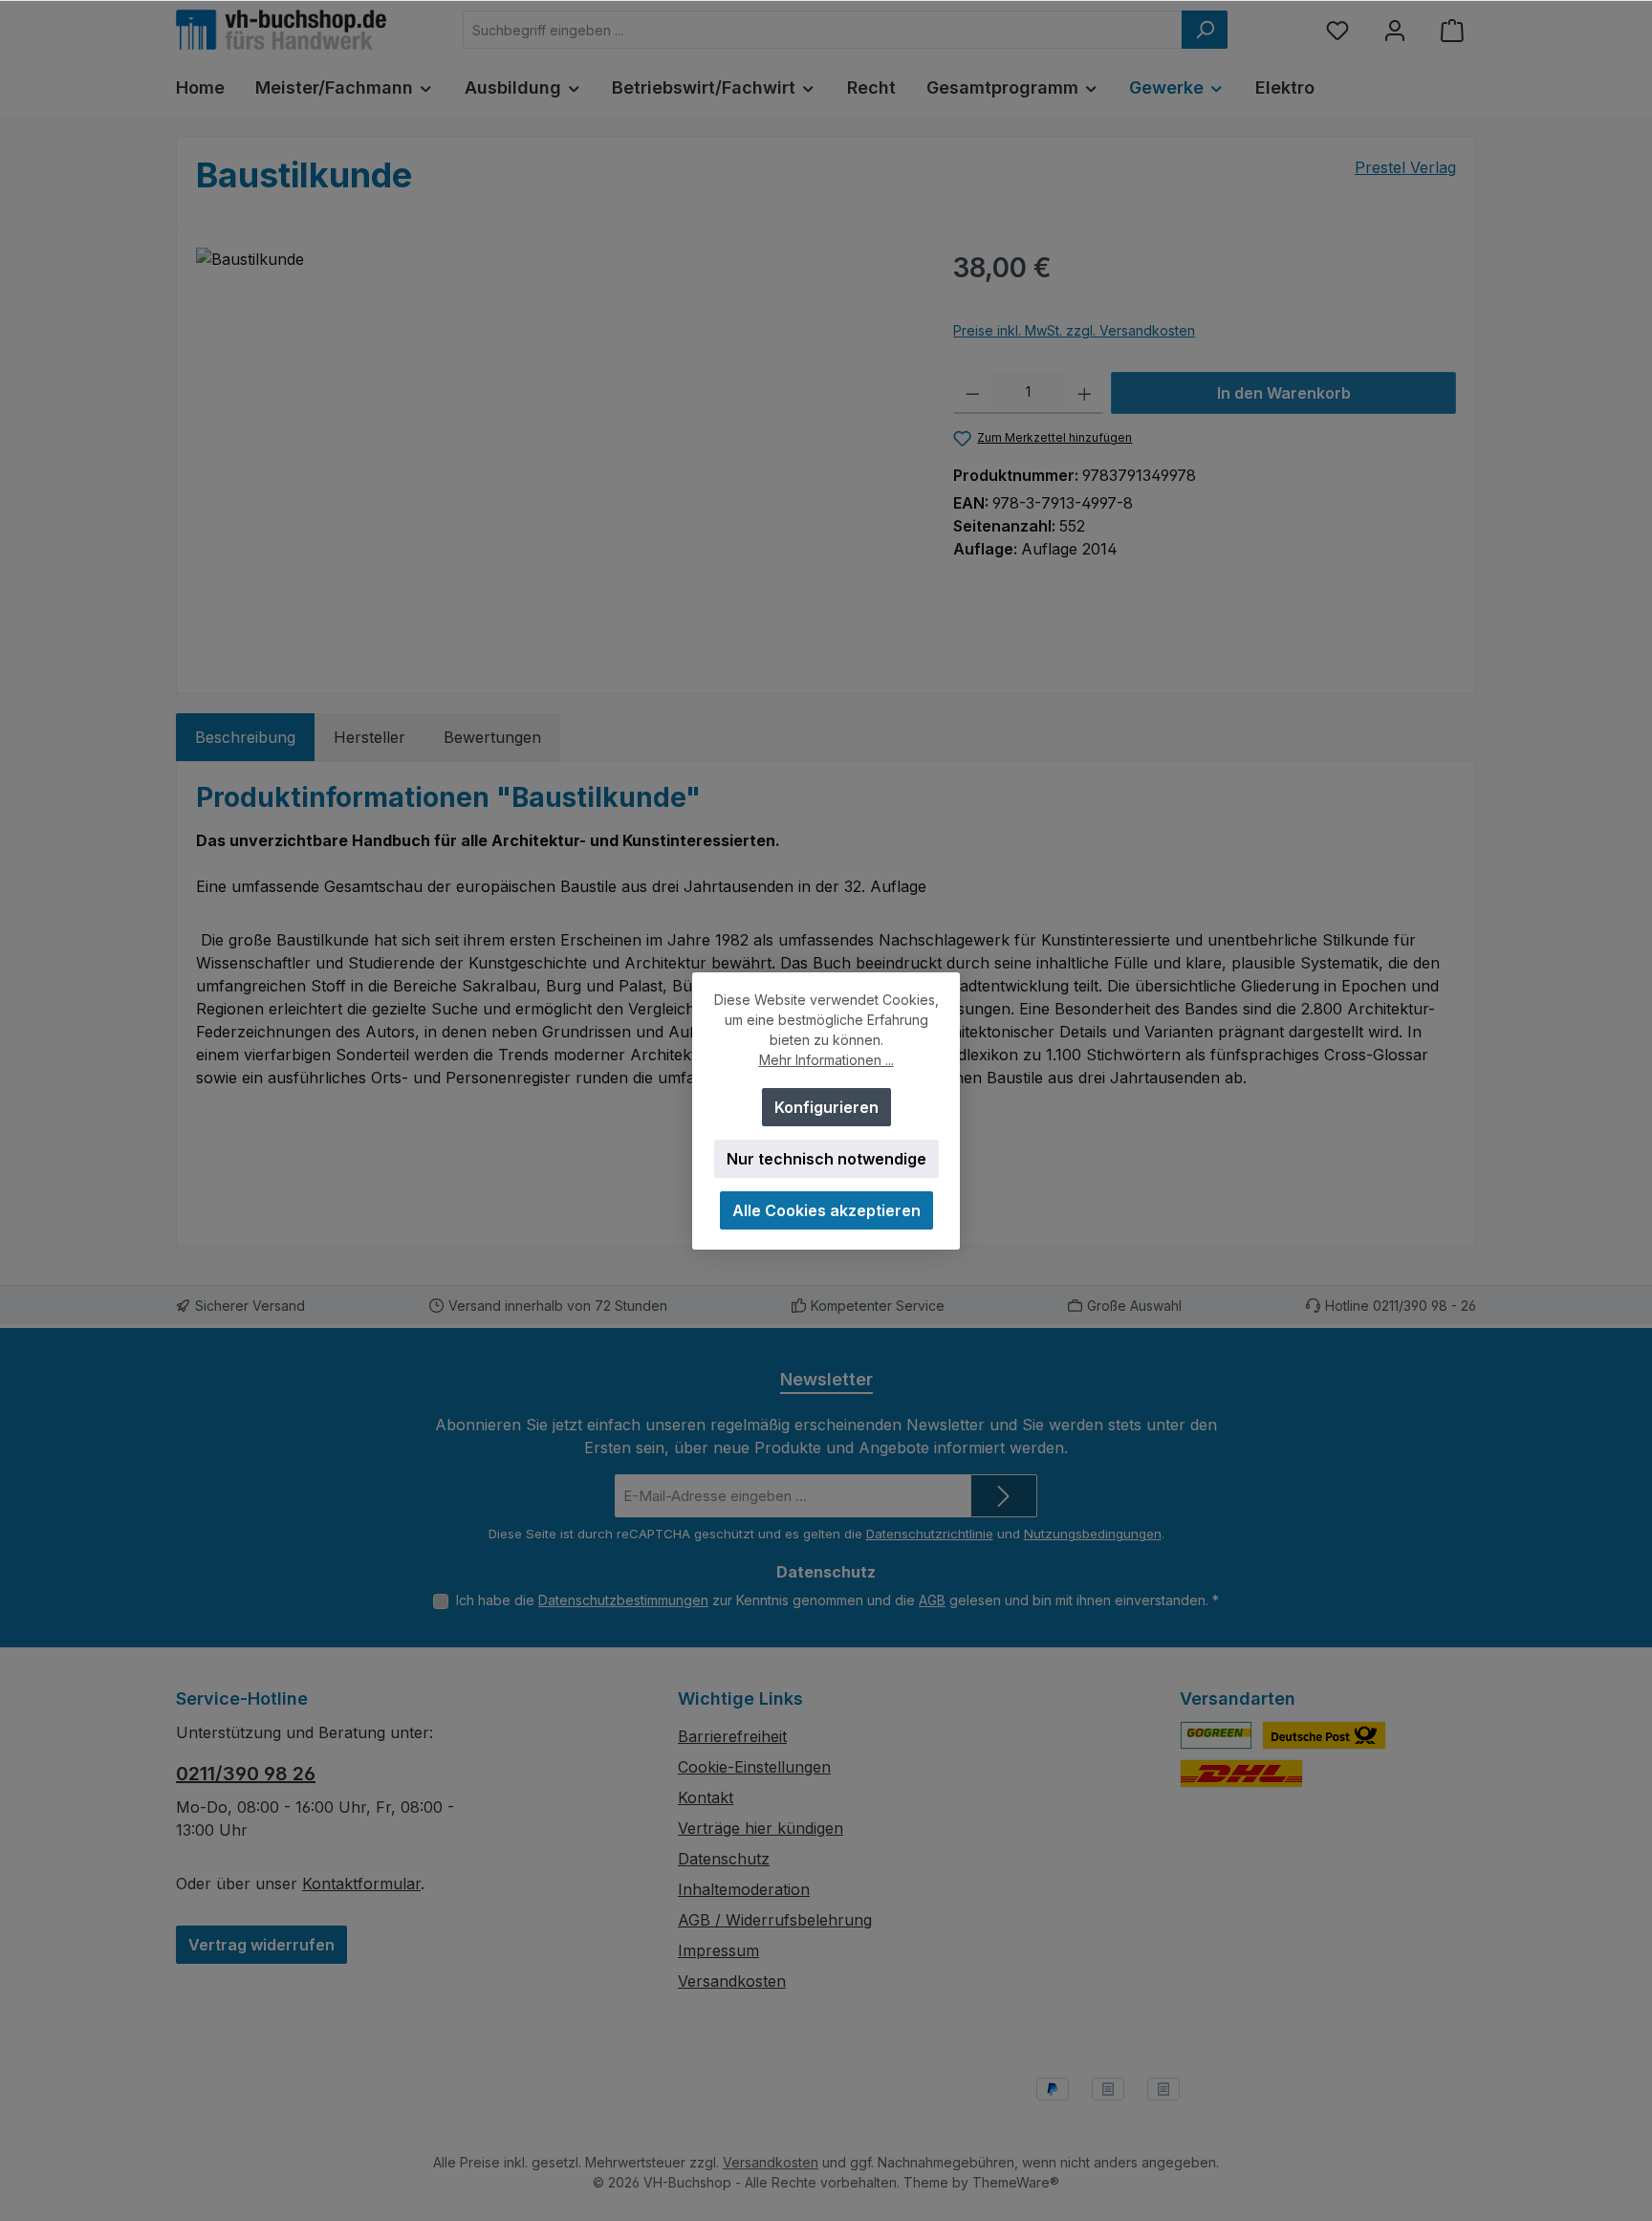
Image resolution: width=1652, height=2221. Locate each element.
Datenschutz (724, 1859)
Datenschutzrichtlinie (930, 1534)
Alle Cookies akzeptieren (826, 1210)
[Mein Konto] (1395, 30)
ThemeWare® (1016, 2182)
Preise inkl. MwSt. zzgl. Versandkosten (1074, 330)
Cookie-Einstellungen (754, 1767)
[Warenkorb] (1452, 30)
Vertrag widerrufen (261, 1945)
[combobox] (823, 30)
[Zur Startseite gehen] (281, 30)
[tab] (245, 737)
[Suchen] (1205, 30)
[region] (555, 453)
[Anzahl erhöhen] (1085, 393)
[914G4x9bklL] (555, 453)
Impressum (718, 1950)
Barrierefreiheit (732, 1736)
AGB (932, 1600)
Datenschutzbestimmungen (623, 1600)
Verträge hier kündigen (761, 1828)
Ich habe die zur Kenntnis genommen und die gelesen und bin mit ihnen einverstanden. (837, 1600)
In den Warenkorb (1284, 393)
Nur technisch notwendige (826, 1159)
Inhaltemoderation (744, 1889)
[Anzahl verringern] (973, 393)
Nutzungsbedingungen (1093, 1534)
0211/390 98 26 (246, 1774)
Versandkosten (732, 1981)
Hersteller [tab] (370, 737)
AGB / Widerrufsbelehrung (775, 1920)
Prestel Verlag (1405, 167)
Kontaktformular (361, 1883)
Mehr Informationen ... (826, 1060)
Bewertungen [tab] (492, 737)
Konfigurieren (826, 1107)
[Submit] (1004, 1496)
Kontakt (706, 1797)
